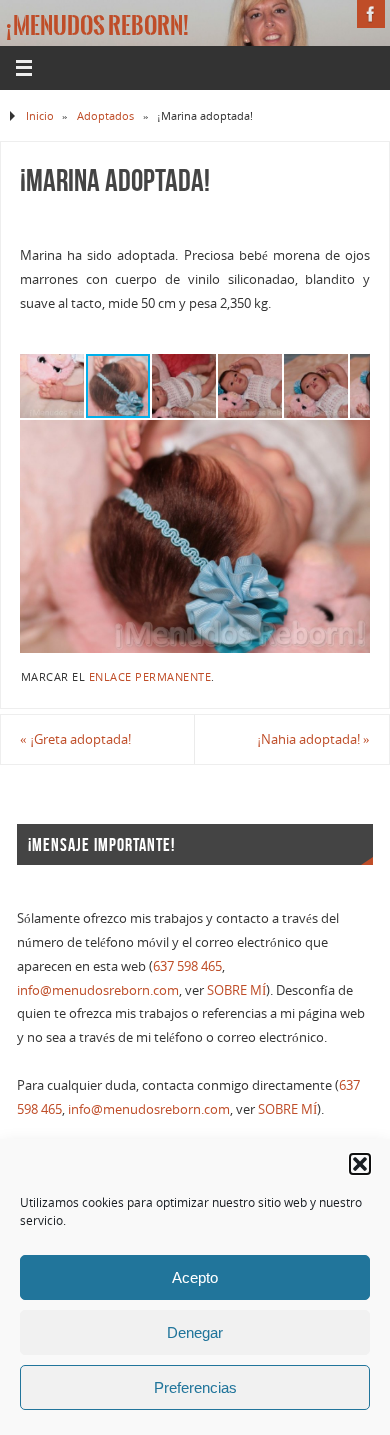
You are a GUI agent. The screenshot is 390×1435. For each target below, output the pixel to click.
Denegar (195, 1332)
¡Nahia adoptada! (313, 739)
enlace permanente (150, 677)
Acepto (195, 1277)
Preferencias (195, 1387)
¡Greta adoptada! (75, 739)
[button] (360, 1164)
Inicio (40, 115)
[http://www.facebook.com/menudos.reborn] (371, 14)
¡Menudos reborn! (97, 26)
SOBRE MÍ (236, 990)
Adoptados (105, 115)
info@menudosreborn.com (98, 990)
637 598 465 (187, 966)
